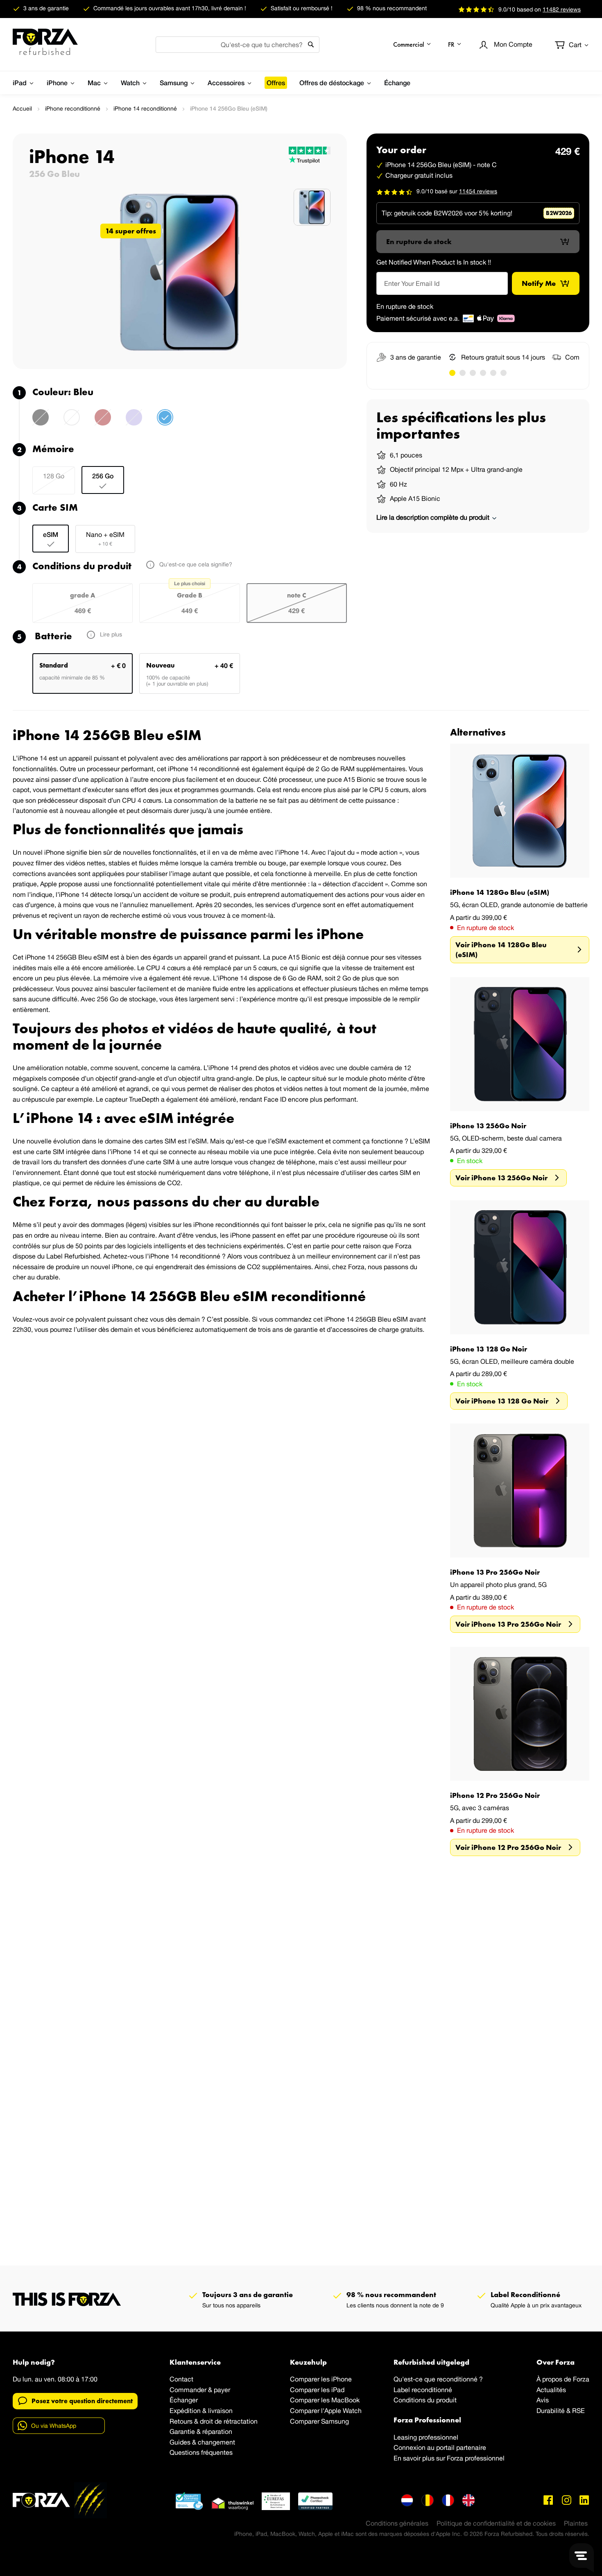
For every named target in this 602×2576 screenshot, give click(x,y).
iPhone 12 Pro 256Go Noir (495, 1795)
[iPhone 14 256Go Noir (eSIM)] (41, 422)
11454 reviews (478, 191)
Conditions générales (397, 2523)
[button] (412, 44)
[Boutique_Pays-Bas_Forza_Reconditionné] (407, 2500)
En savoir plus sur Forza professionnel (449, 2458)
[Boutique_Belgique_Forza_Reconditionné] (428, 2500)
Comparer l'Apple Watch (326, 2411)
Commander (188, 2390)
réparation (217, 2431)
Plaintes (576, 2523)
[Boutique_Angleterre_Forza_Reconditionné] (468, 2500)
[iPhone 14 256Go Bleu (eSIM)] (165, 422)
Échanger (184, 2400)
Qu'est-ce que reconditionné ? (438, 2379)
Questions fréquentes (201, 2452)
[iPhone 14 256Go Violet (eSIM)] (134, 422)
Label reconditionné (423, 2390)
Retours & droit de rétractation (214, 2421)
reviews (562, 9)
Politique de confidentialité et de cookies (496, 2523)
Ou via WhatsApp (54, 2426)
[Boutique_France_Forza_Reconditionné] (448, 2500)
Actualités (551, 2390)
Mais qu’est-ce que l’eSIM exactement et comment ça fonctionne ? (309, 1141)
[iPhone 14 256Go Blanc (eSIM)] (72, 422)
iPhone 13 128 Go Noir (489, 1349)
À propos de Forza (563, 2379)
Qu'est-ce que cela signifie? (195, 564)
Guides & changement (202, 2442)
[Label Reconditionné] (189, 2501)
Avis (543, 2400)
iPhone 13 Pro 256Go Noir (495, 1572)
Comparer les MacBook (325, 2400)
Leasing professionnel (426, 2437)
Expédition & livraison (201, 2411)
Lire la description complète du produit (434, 517)
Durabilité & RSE (561, 2411)
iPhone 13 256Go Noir (488, 1126)
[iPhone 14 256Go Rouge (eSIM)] (103, 422)
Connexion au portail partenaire (440, 2447)
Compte (513, 44)
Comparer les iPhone (321, 2379)
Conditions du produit (425, 2400)
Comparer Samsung (319, 2421)
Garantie (182, 2431)
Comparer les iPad (317, 2390)
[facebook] (548, 2500)
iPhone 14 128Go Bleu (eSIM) (500, 892)
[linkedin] (584, 2500)
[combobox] (238, 45)
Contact (181, 2379)
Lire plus (110, 634)
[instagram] (566, 2500)
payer (222, 2390)
